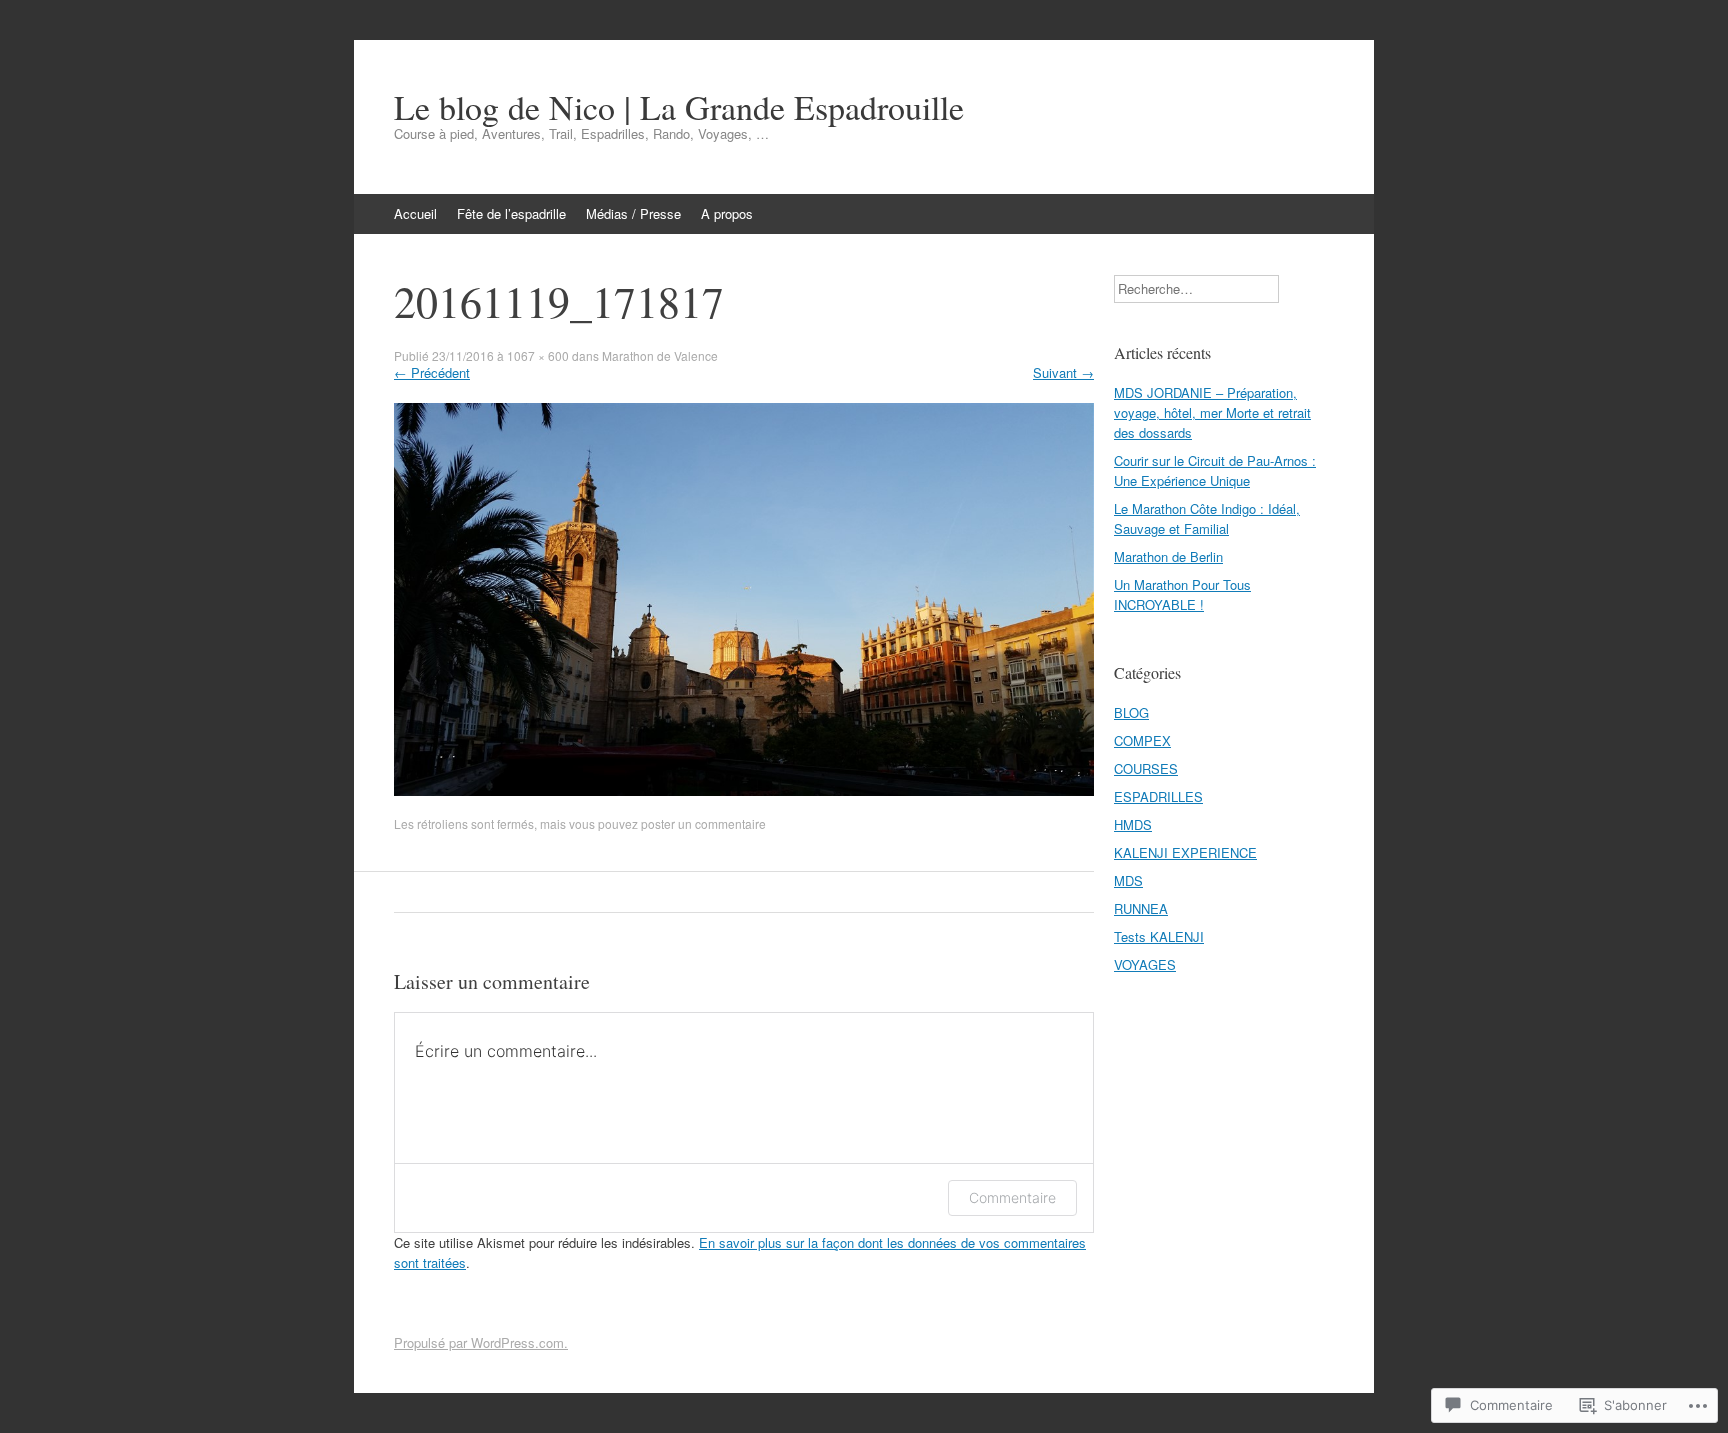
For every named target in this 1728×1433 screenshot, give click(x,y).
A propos (727, 213)
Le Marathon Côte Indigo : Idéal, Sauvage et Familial (1207, 518)
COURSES (1146, 768)
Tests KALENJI (1159, 936)
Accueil (415, 213)
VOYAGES (1145, 964)
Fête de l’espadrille (511, 213)
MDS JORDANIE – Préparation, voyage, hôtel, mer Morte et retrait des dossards (1212, 412)
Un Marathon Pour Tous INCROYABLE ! (1182, 594)
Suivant (1063, 372)
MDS (1128, 880)
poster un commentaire (703, 823)
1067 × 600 (538, 355)
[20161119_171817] (744, 790)
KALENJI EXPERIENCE (1185, 852)
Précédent (432, 372)
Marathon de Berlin (1168, 556)
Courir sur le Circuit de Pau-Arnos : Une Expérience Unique (1215, 470)
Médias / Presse (633, 213)
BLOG (1131, 712)
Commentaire (1012, 1197)
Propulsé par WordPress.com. (481, 1342)
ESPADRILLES (1158, 796)
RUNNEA (1141, 908)
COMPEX (1142, 740)
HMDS (1133, 824)
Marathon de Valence (660, 355)
